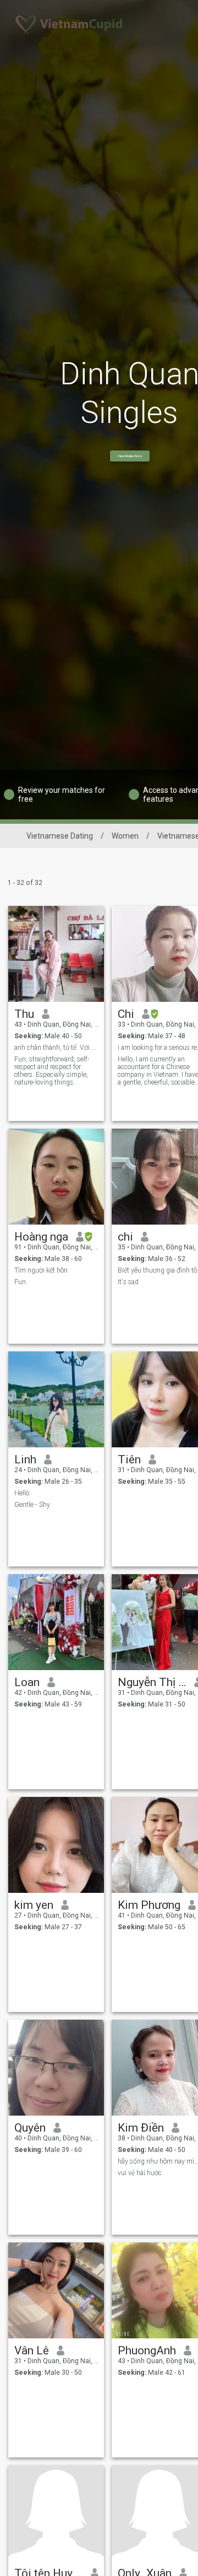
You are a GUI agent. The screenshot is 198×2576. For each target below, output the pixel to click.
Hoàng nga (41, 1237)
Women (125, 836)
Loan (27, 1682)
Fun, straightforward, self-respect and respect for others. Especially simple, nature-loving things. (52, 1071)
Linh (25, 1459)
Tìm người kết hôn (41, 1270)
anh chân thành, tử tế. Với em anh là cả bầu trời (56, 1048)
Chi (126, 1014)
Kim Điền (141, 2128)
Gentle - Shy (32, 1505)
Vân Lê (32, 2350)
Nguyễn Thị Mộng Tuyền (152, 1682)
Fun (20, 1282)
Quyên (30, 2128)
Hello (22, 1493)
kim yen (34, 1905)
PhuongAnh (147, 2350)
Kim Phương (149, 1905)
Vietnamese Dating (60, 836)
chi (125, 1237)
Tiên (129, 1459)
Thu (24, 1014)
